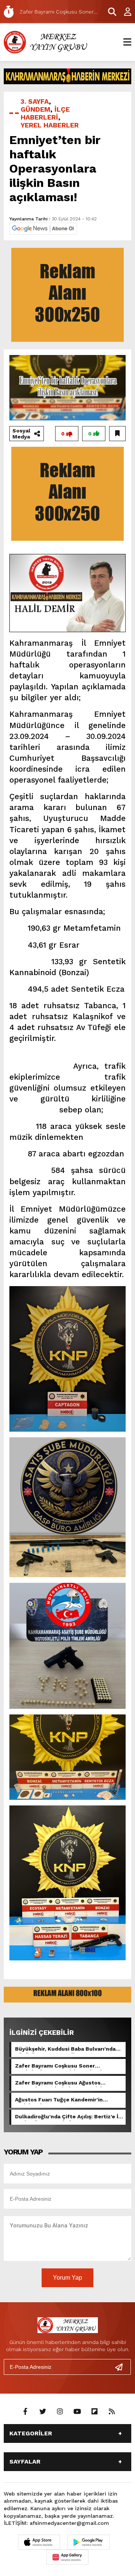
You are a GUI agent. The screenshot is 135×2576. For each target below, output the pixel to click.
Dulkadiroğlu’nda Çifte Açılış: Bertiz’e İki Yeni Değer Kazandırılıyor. (69, 2117)
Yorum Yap (67, 2278)
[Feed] (112, 2412)
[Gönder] (122, 2367)
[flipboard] (94, 2412)
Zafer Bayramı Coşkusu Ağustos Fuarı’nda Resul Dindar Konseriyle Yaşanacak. (60, 2083)
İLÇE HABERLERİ (45, 113)
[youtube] (77, 2412)
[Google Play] (88, 2542)
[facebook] (25, 2412)
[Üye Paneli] (124, 12)
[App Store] (39, 2542)
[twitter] (43, 2412)
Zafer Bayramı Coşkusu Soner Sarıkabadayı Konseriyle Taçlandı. (60, 2066)
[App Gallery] (67, 2557)
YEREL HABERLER (50, 125)
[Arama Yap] (109, 12)
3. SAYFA (35, 101)
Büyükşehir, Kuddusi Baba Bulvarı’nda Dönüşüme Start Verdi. (65, 2050)
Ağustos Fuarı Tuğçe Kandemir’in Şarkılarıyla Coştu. (59, 2100)
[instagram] (60, 2412)
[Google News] (43, 228)
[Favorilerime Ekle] (117, 434)
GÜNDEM (35, 109)
